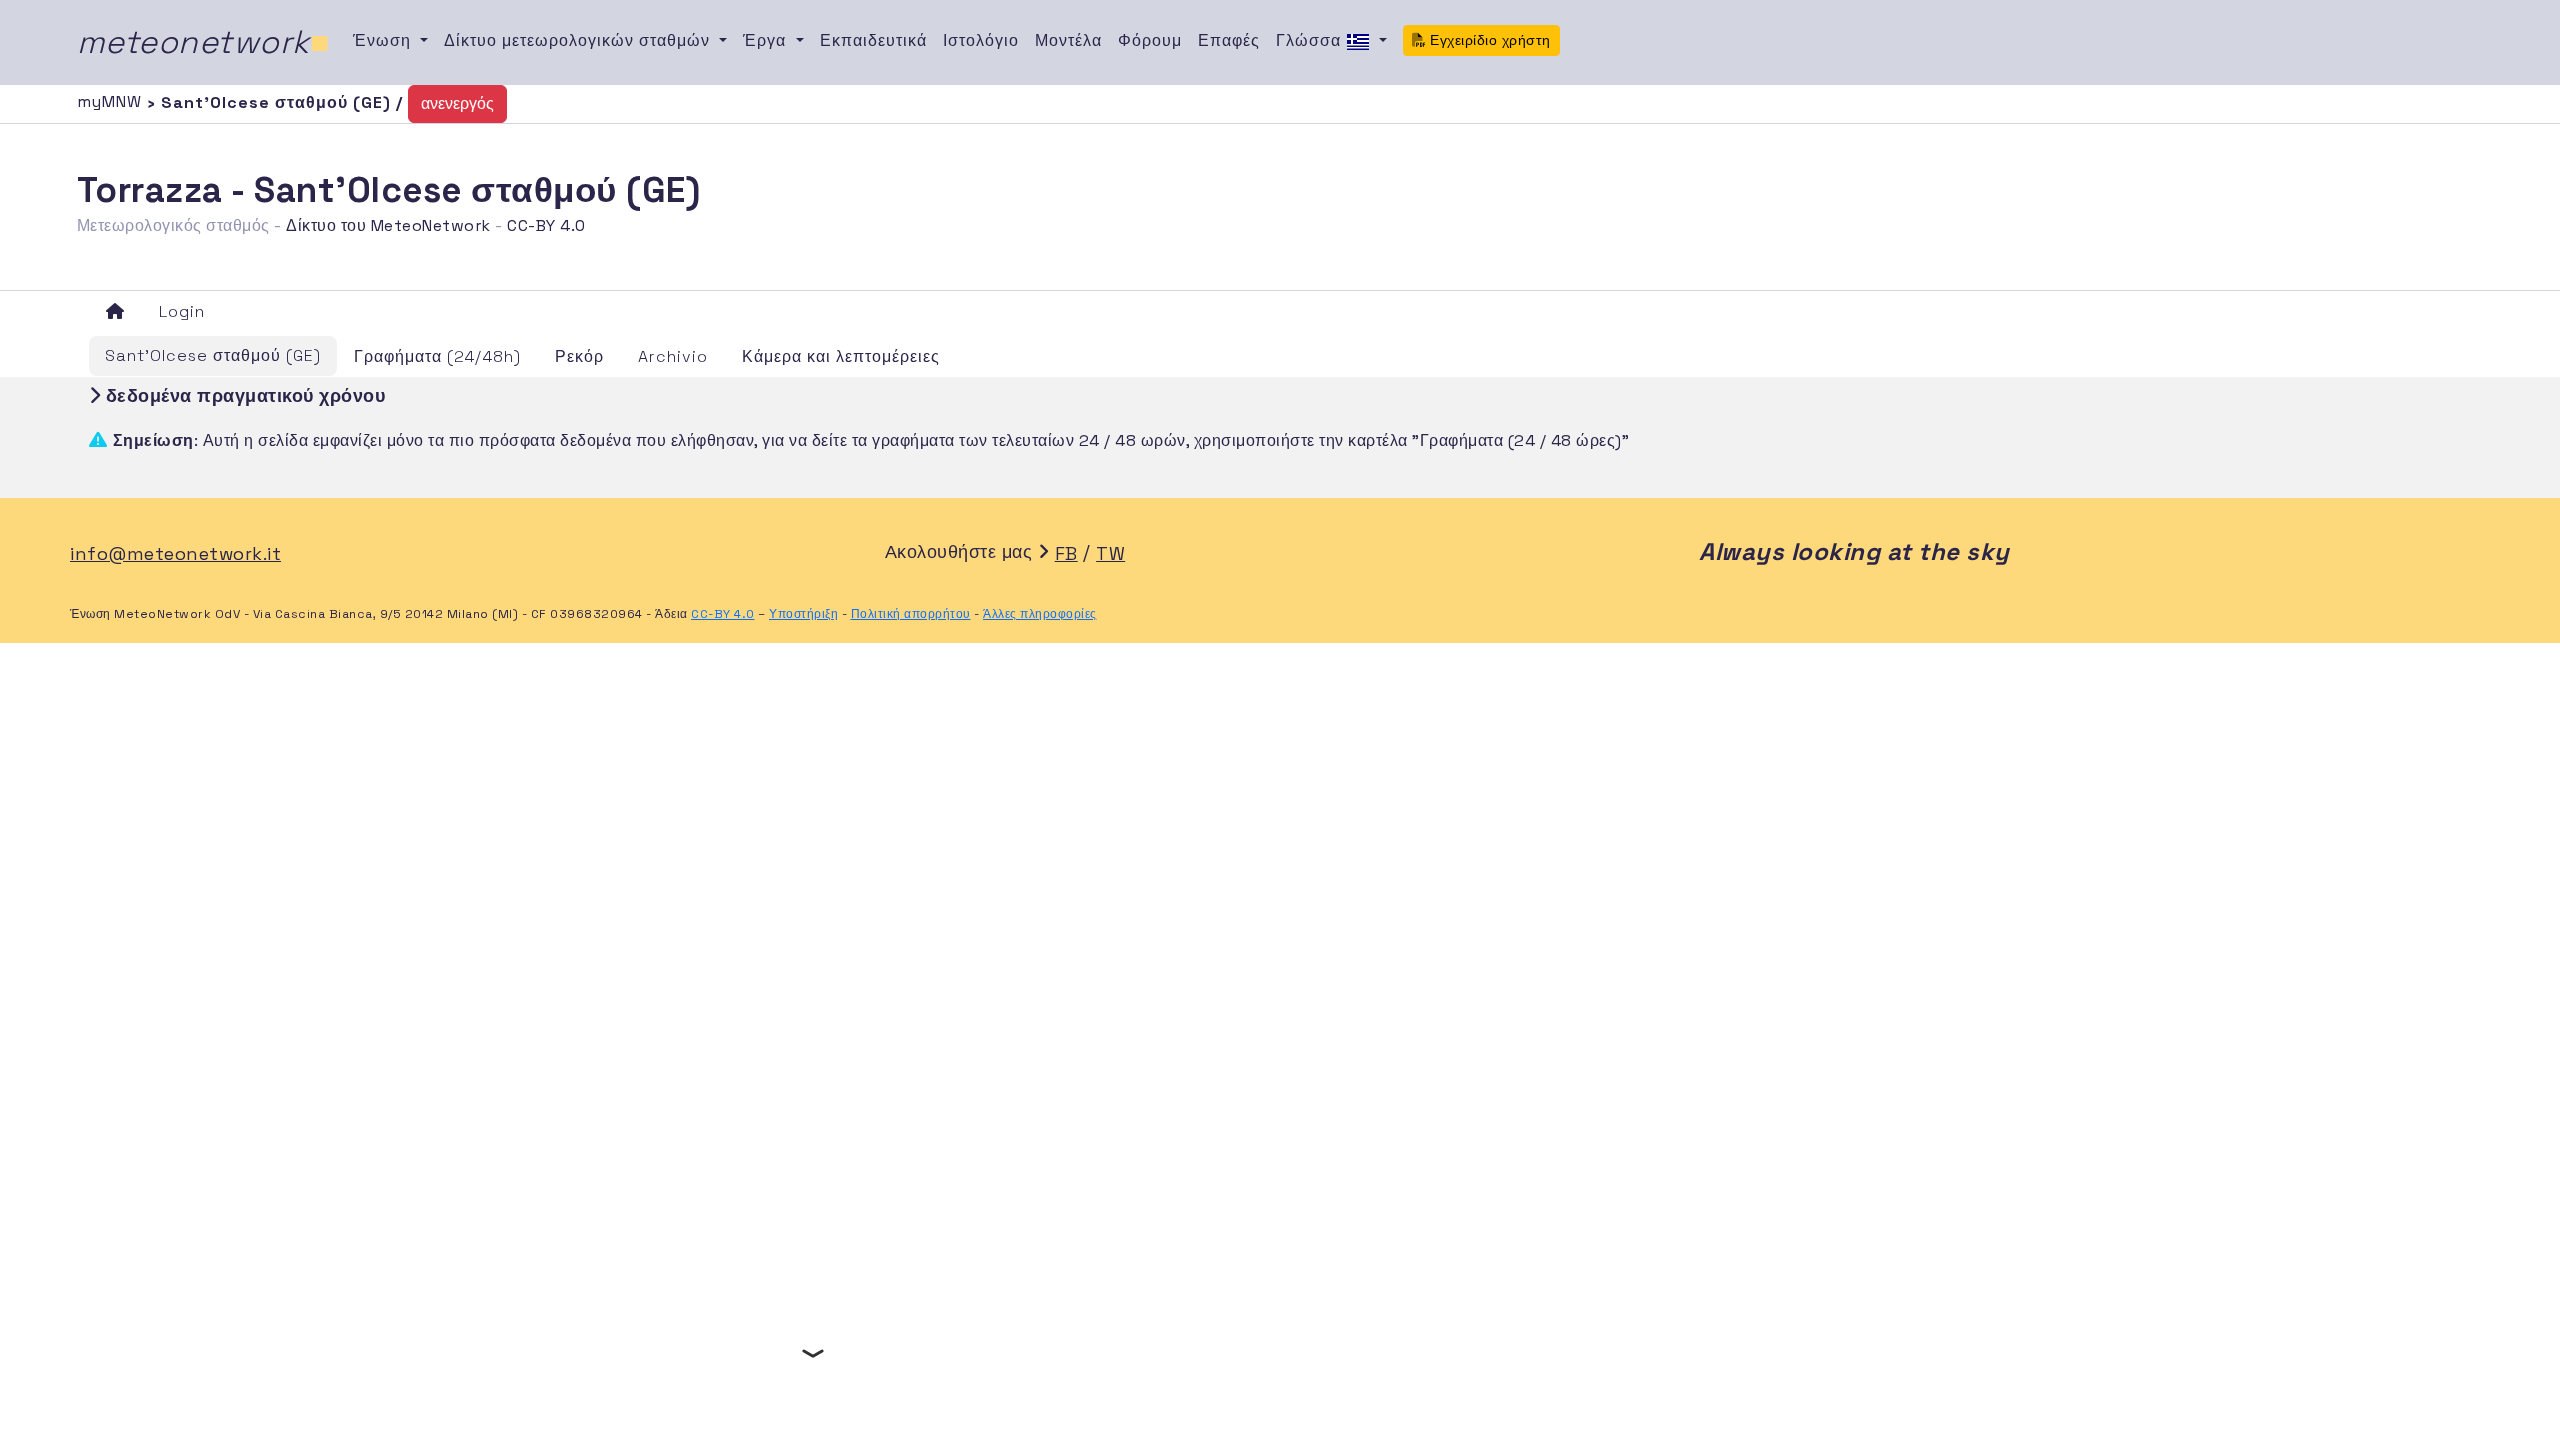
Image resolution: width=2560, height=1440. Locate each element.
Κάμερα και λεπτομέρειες (841, 356)
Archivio (673, 356)
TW (1110, 553)
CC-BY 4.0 (546, 225)
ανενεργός (457, 103)
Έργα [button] (767, 40)
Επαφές (1229, 40)
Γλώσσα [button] (1311, 40)
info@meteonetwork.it (175, 553)
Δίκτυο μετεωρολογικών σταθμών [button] (579, 40)
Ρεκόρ (579, 356)
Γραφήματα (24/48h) (437, 356)
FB (1066, 553)
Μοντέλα (1068, 40)
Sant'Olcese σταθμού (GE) (213, 355)
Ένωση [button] (384, 40)
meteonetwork (203, 42)
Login (182, 311)
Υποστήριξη (803, 614)
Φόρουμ (1150, 40)
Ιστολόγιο (981, 40)
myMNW (112, 101)
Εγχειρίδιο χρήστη (1488, 40)
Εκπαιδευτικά (873, 40)
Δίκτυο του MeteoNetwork (388, 225)
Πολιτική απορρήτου (911, 614)
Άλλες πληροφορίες (1040, 614)
